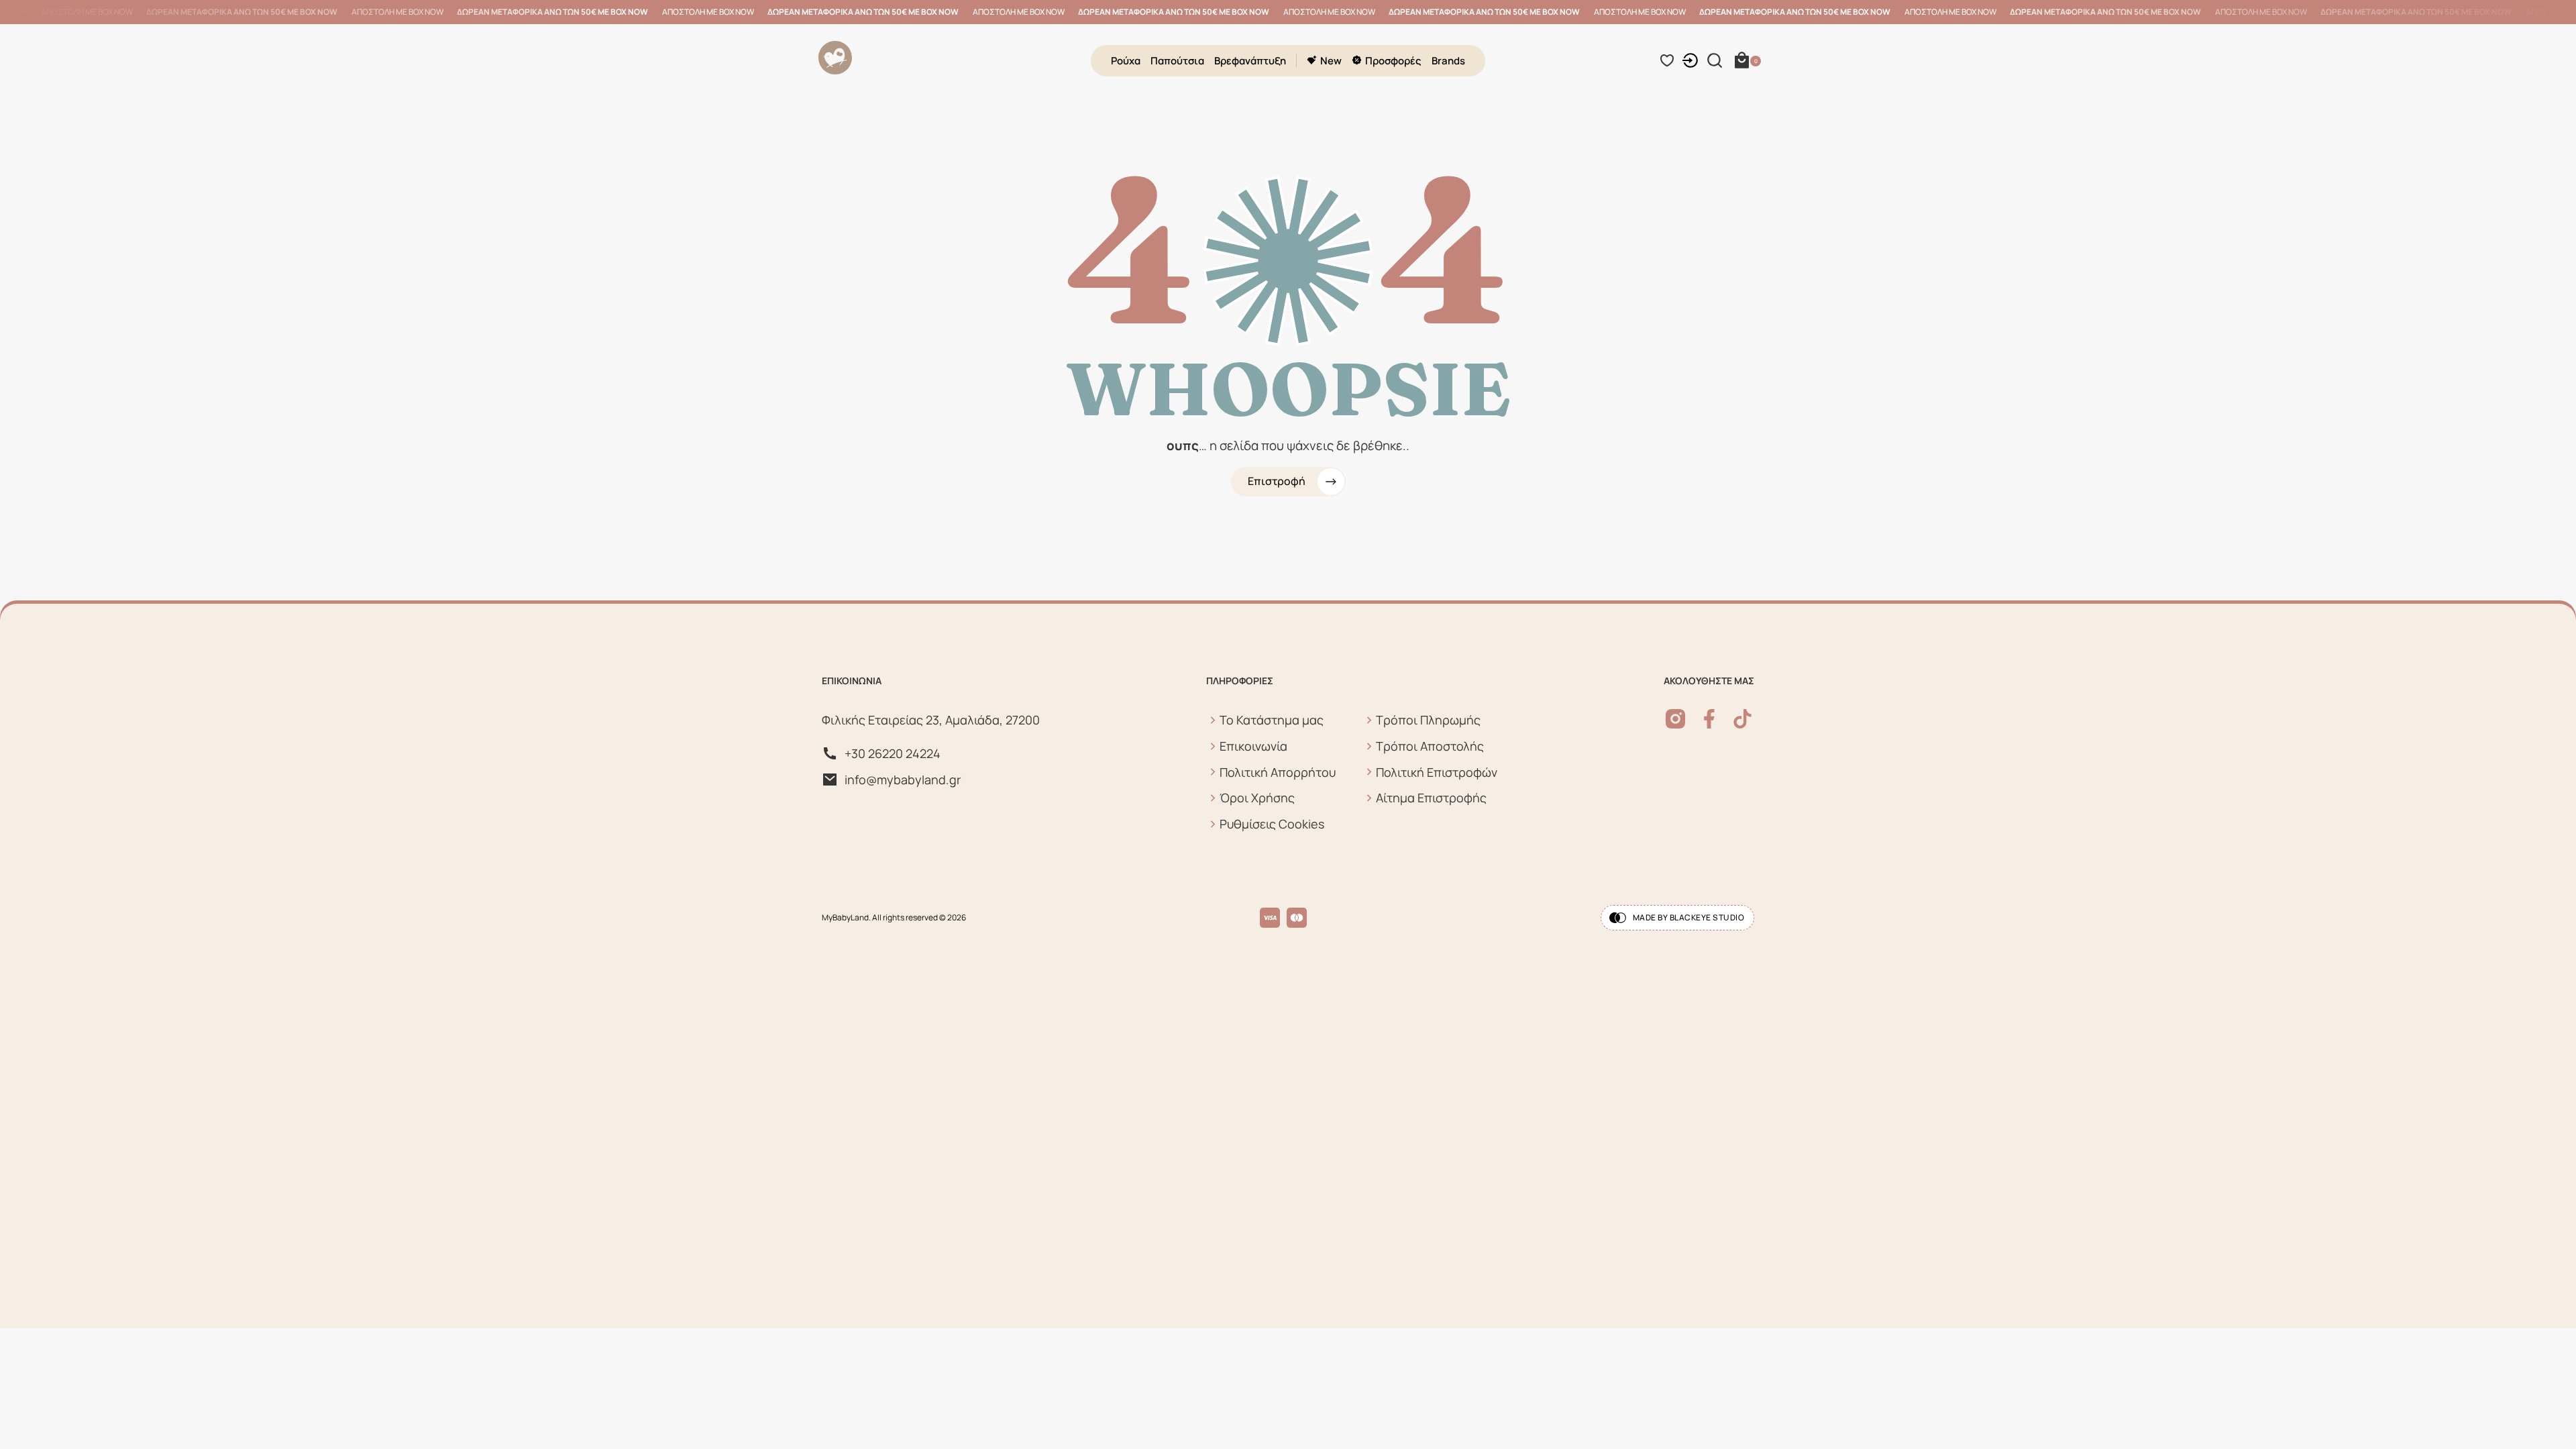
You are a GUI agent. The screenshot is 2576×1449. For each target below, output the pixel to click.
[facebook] (1709, 719)
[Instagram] (1675, 719)
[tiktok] (1742, 719)
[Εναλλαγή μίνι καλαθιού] (1742, 60)
